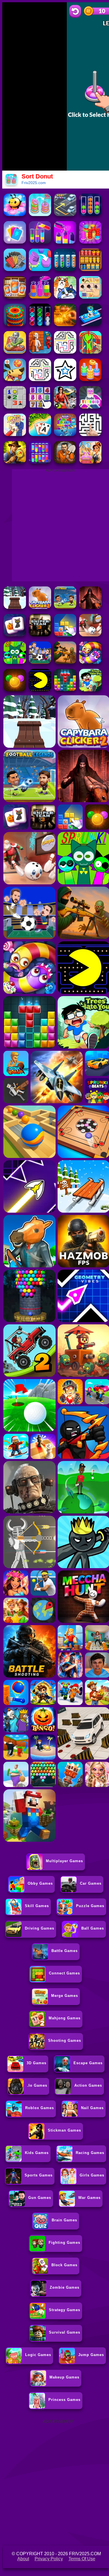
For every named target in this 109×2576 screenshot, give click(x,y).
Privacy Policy (49, 2559)
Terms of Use (82, 2559)
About (23, 2559)
